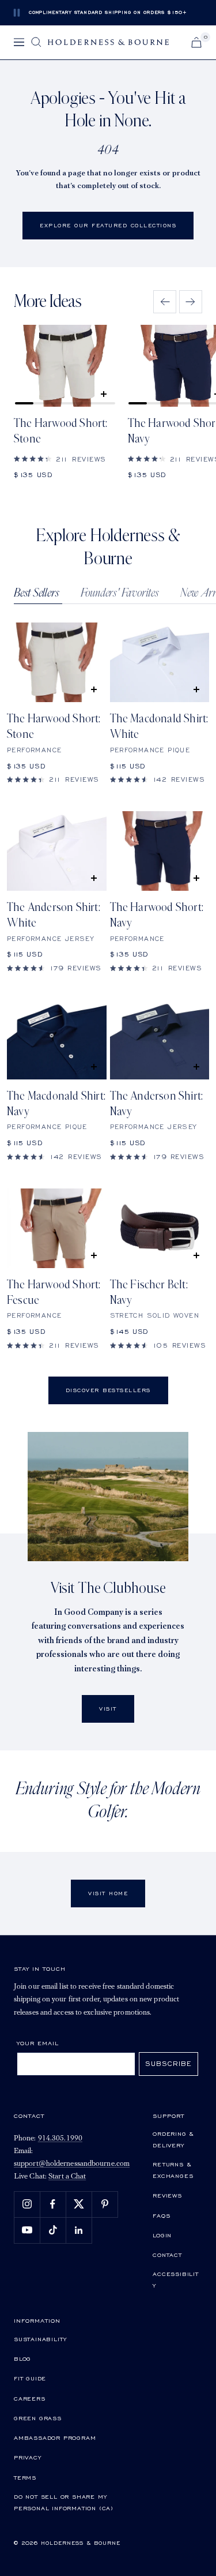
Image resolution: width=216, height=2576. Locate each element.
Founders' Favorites (120, 593)
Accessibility (176, 2279)
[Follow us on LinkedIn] (79, 2230)
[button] (165, 302)
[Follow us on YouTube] (27, 2230)
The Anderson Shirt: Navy (157, 1104)
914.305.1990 (60, 2138)
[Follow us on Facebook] (53, 2204)
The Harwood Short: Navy (157, 915)
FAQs (161, 2215)
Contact (167, 2255)
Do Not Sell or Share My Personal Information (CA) (64, 2502)
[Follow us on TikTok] (53, 2230)
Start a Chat (67, 2176)
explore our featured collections (108, 225)
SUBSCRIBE (168, 2063)
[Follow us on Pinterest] (105, 2204)
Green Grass (38, 2418)
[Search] (36, 42)
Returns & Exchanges (173, 2170)
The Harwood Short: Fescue (54, 1293)
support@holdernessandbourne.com (72, 2164)
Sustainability (40, 2339)
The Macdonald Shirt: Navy (56, 1104)
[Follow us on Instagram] (27, 2204)
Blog (22, 2358)
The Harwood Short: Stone (61, 431)
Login (162, 2235)
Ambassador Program (55, 2438)
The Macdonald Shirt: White (159, 727)
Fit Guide (30, 2378)
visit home (108, 1893)
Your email (38, 2043)
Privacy (28, 2457)
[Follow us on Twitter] (79, 2204)
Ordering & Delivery (173, 2139)
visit (108, 1709)
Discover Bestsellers (108, 1390)
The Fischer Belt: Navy (149, 1293)
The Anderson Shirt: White (54, 915)
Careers (30, 2398)
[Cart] (196, 42)
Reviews (167, 2195)
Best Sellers (37, 593)
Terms (25, 2477)
